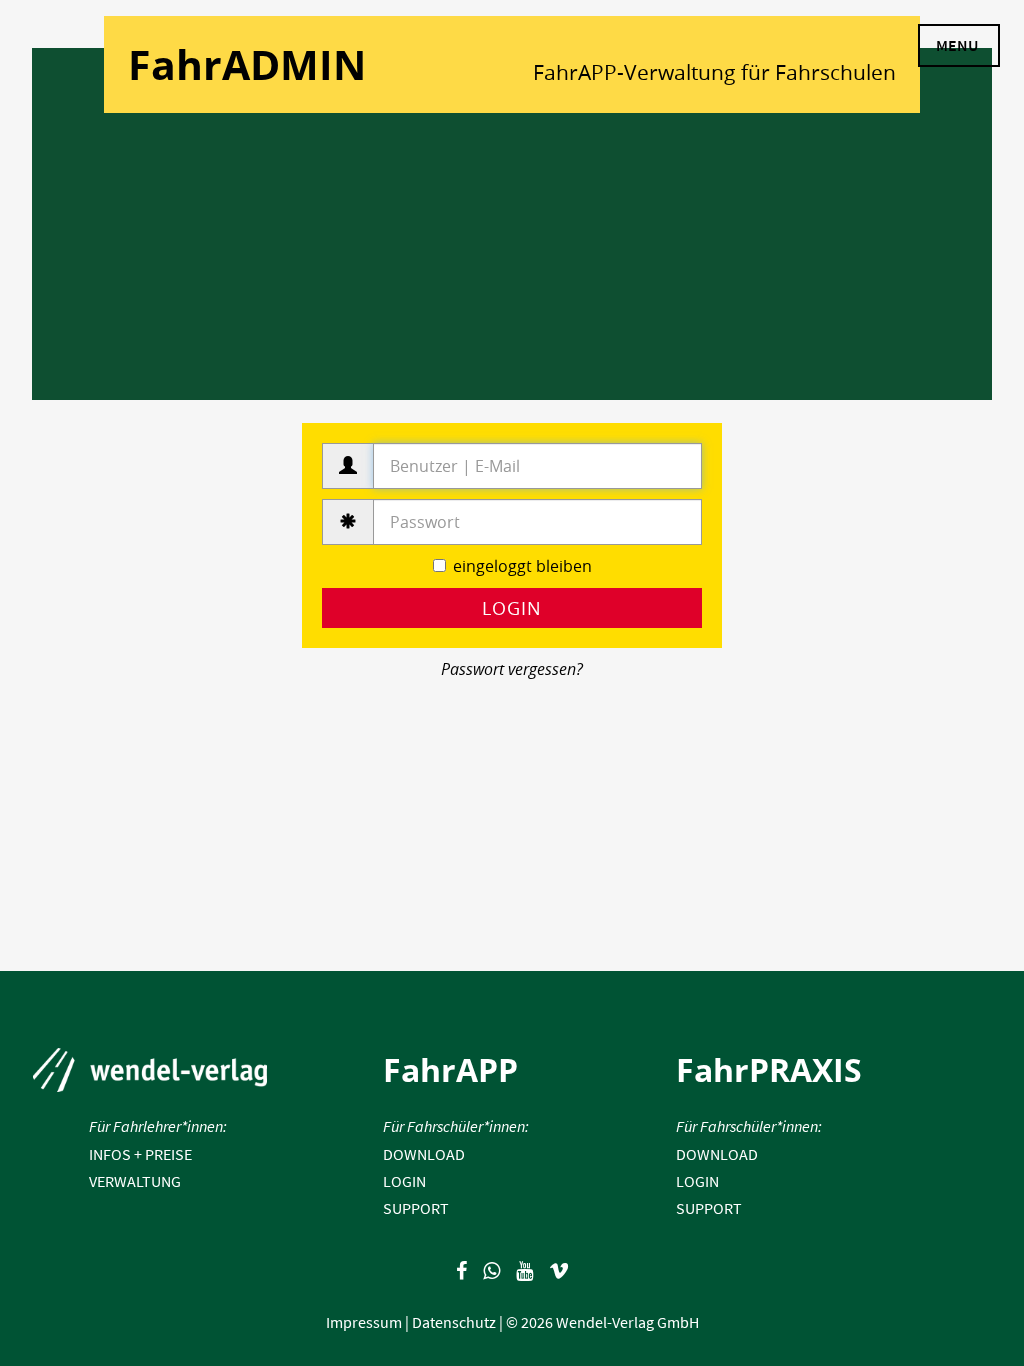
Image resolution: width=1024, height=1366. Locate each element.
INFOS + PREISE (140, 1154)
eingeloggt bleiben (522, 566)
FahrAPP (450, 1069)
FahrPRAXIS (769, 1069)
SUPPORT (416, 1208)
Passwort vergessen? (512, 669)
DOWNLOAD (424, 1154)
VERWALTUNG (135, 1181)
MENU (957, 45)
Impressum (364, 1322)
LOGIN (404, 1181)
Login (512, 608)
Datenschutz (454, 1322)
